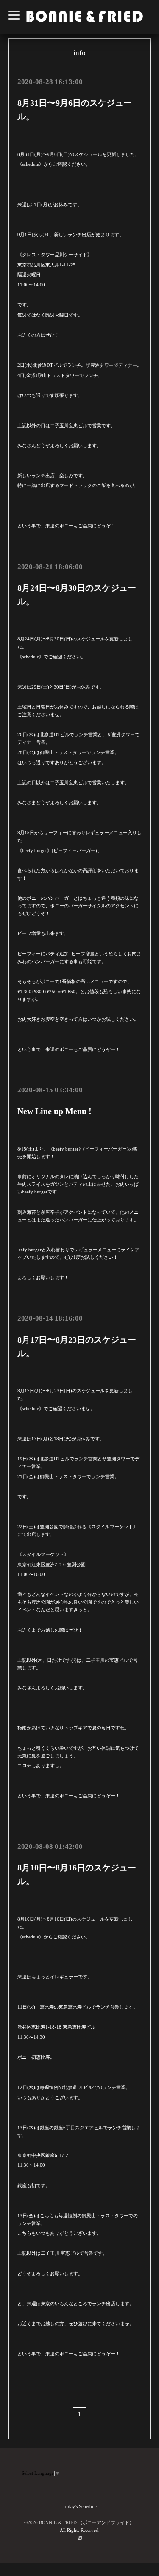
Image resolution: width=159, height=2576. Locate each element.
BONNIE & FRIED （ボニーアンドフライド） (86, 2522)
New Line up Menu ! (54, 1111)
